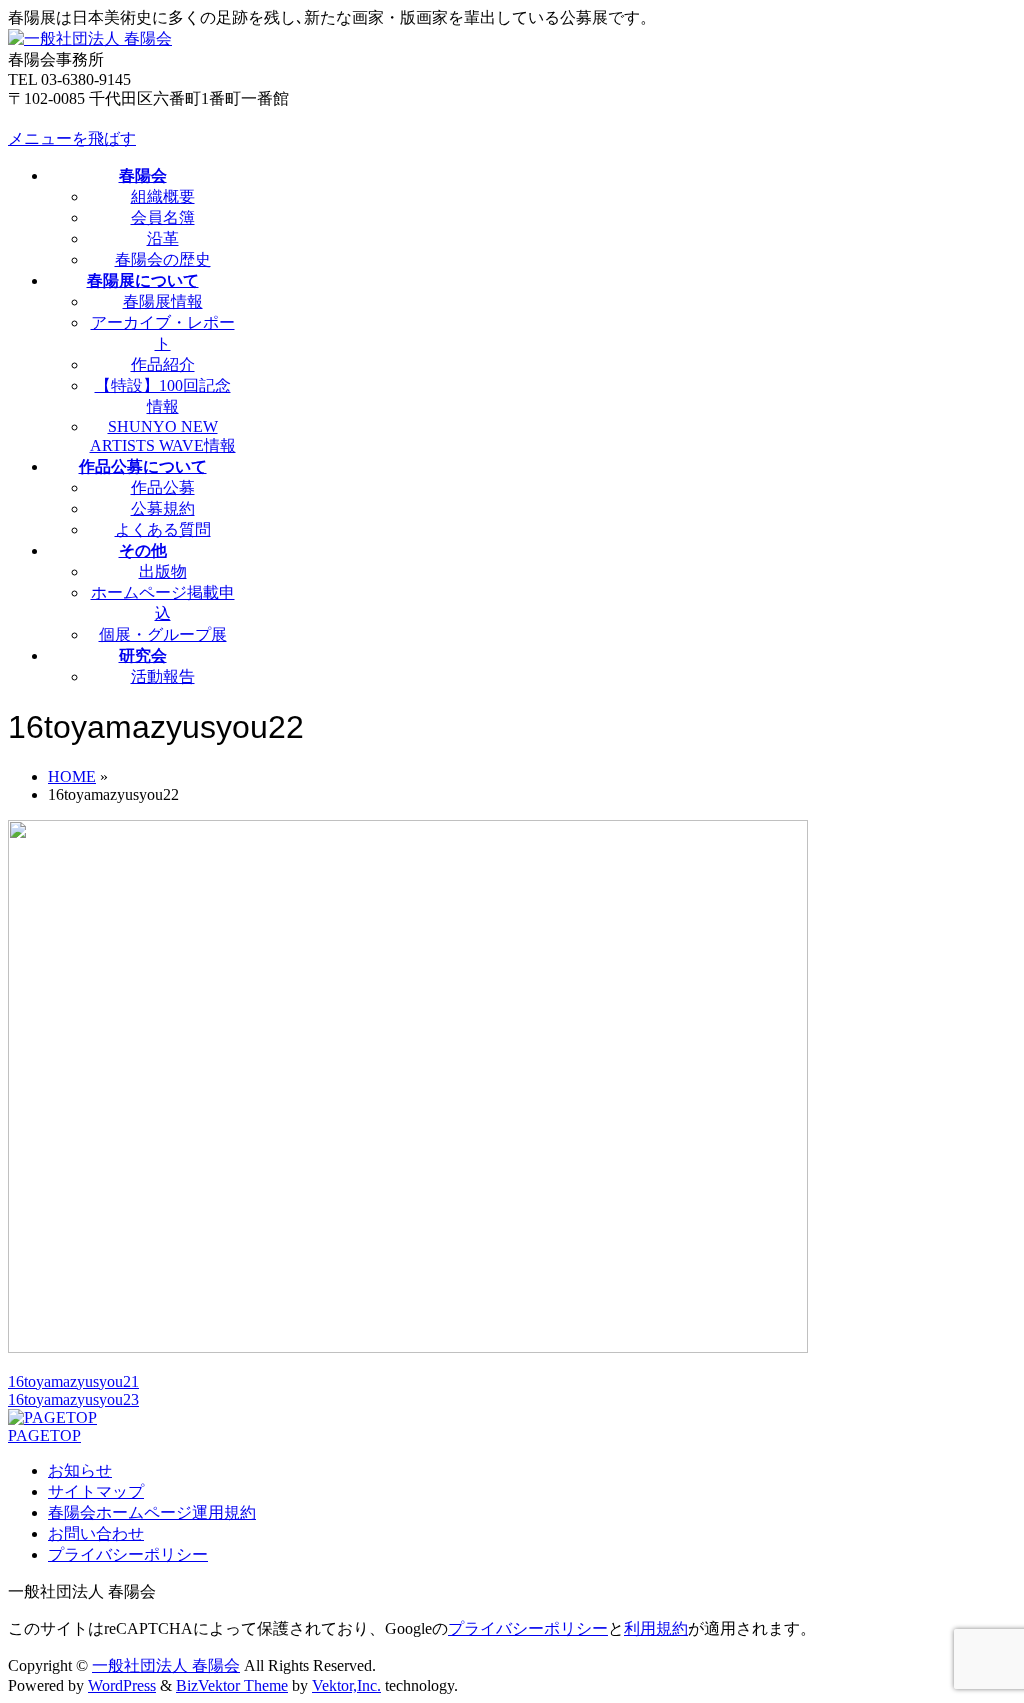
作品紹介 (163, 364)
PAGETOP (44, 1435)
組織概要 (163, 196)
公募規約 (163, 508)
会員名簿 (163, 217)
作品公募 (163, 487)
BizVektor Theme (232, 1685)
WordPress (122, 1685)
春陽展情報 (163, 301)
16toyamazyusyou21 (73, 1381)
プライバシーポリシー (128, 1554)
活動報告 (163, 676)
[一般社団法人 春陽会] (90, 38)
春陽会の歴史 (163, 259)
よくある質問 (163, 529)
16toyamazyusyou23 (73, 1399)
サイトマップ (96, 1491)
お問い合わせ (96, 1533)
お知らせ (80, 1470)
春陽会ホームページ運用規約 (152, 1512)
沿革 (163, 238)
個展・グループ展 (163, 634)
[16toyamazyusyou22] (408, 1347)
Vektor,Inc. (346, 1685)
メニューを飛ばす (72, 138)
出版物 (163, 571)
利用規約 (656, 1628)
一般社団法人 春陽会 (166, 1665)
